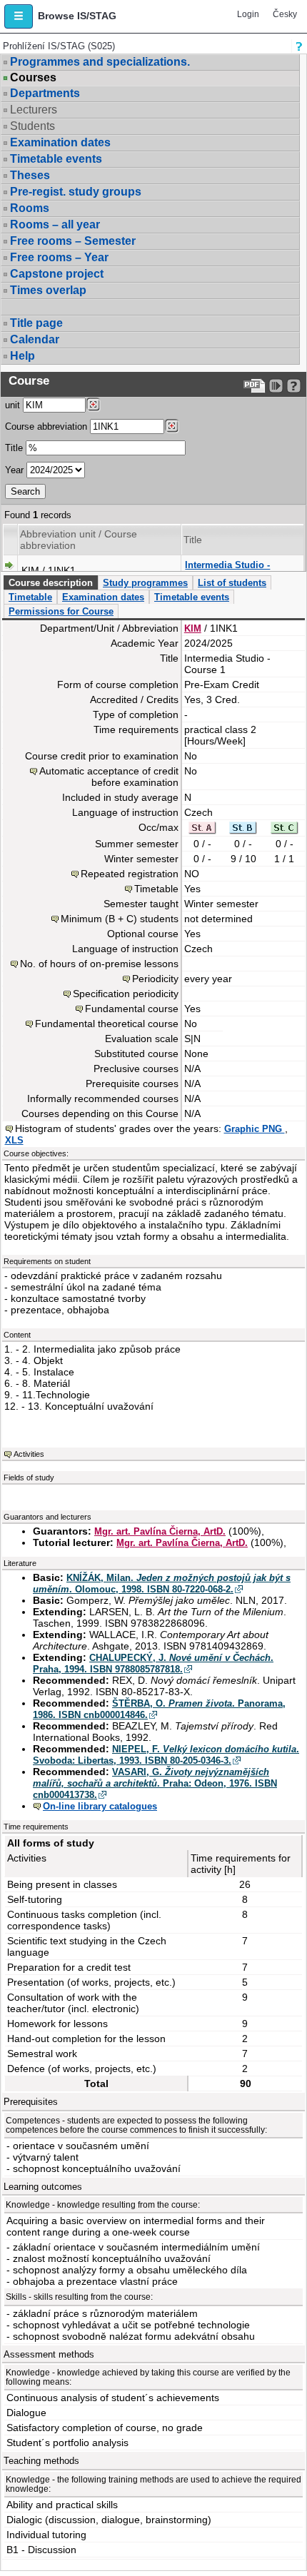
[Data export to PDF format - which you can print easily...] (255, 386)
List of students (232, 583)
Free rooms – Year (59, 257)
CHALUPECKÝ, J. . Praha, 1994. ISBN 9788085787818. (153, 1663)
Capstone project (57, 274)
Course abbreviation (46, 426)
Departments (45, 93)
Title (14, 448)
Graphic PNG (255, 1129)
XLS (14, 1140)
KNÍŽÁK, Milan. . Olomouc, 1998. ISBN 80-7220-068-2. (162, 1584)
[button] (19, 16)
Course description (51, 583)
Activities (29, 1454)
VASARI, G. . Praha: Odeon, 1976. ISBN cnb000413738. (155, 1783)
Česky (285, 14)
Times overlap (48, 290)
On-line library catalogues (100, 1806)
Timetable (30, 597)
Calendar (35, 339)
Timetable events (56, 159)
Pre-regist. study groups (76, 192)
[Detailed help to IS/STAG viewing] (294, 386)
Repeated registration (130, 874)
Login (248, 14)
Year (14, 470)
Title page (36, 323)
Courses (33, 78)
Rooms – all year (55, 224)
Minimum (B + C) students (120, 919)
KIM (193, 628)
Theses (30, 175)
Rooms (30, 208)
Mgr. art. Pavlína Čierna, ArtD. (160, 1531)
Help (22, 356)
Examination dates (60, 142)
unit (12, 405)
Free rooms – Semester (73, 241)
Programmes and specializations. (100, 62)
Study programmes (145, 583)
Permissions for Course (61, 611)
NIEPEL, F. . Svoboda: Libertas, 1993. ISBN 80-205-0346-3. (166, 1755)
